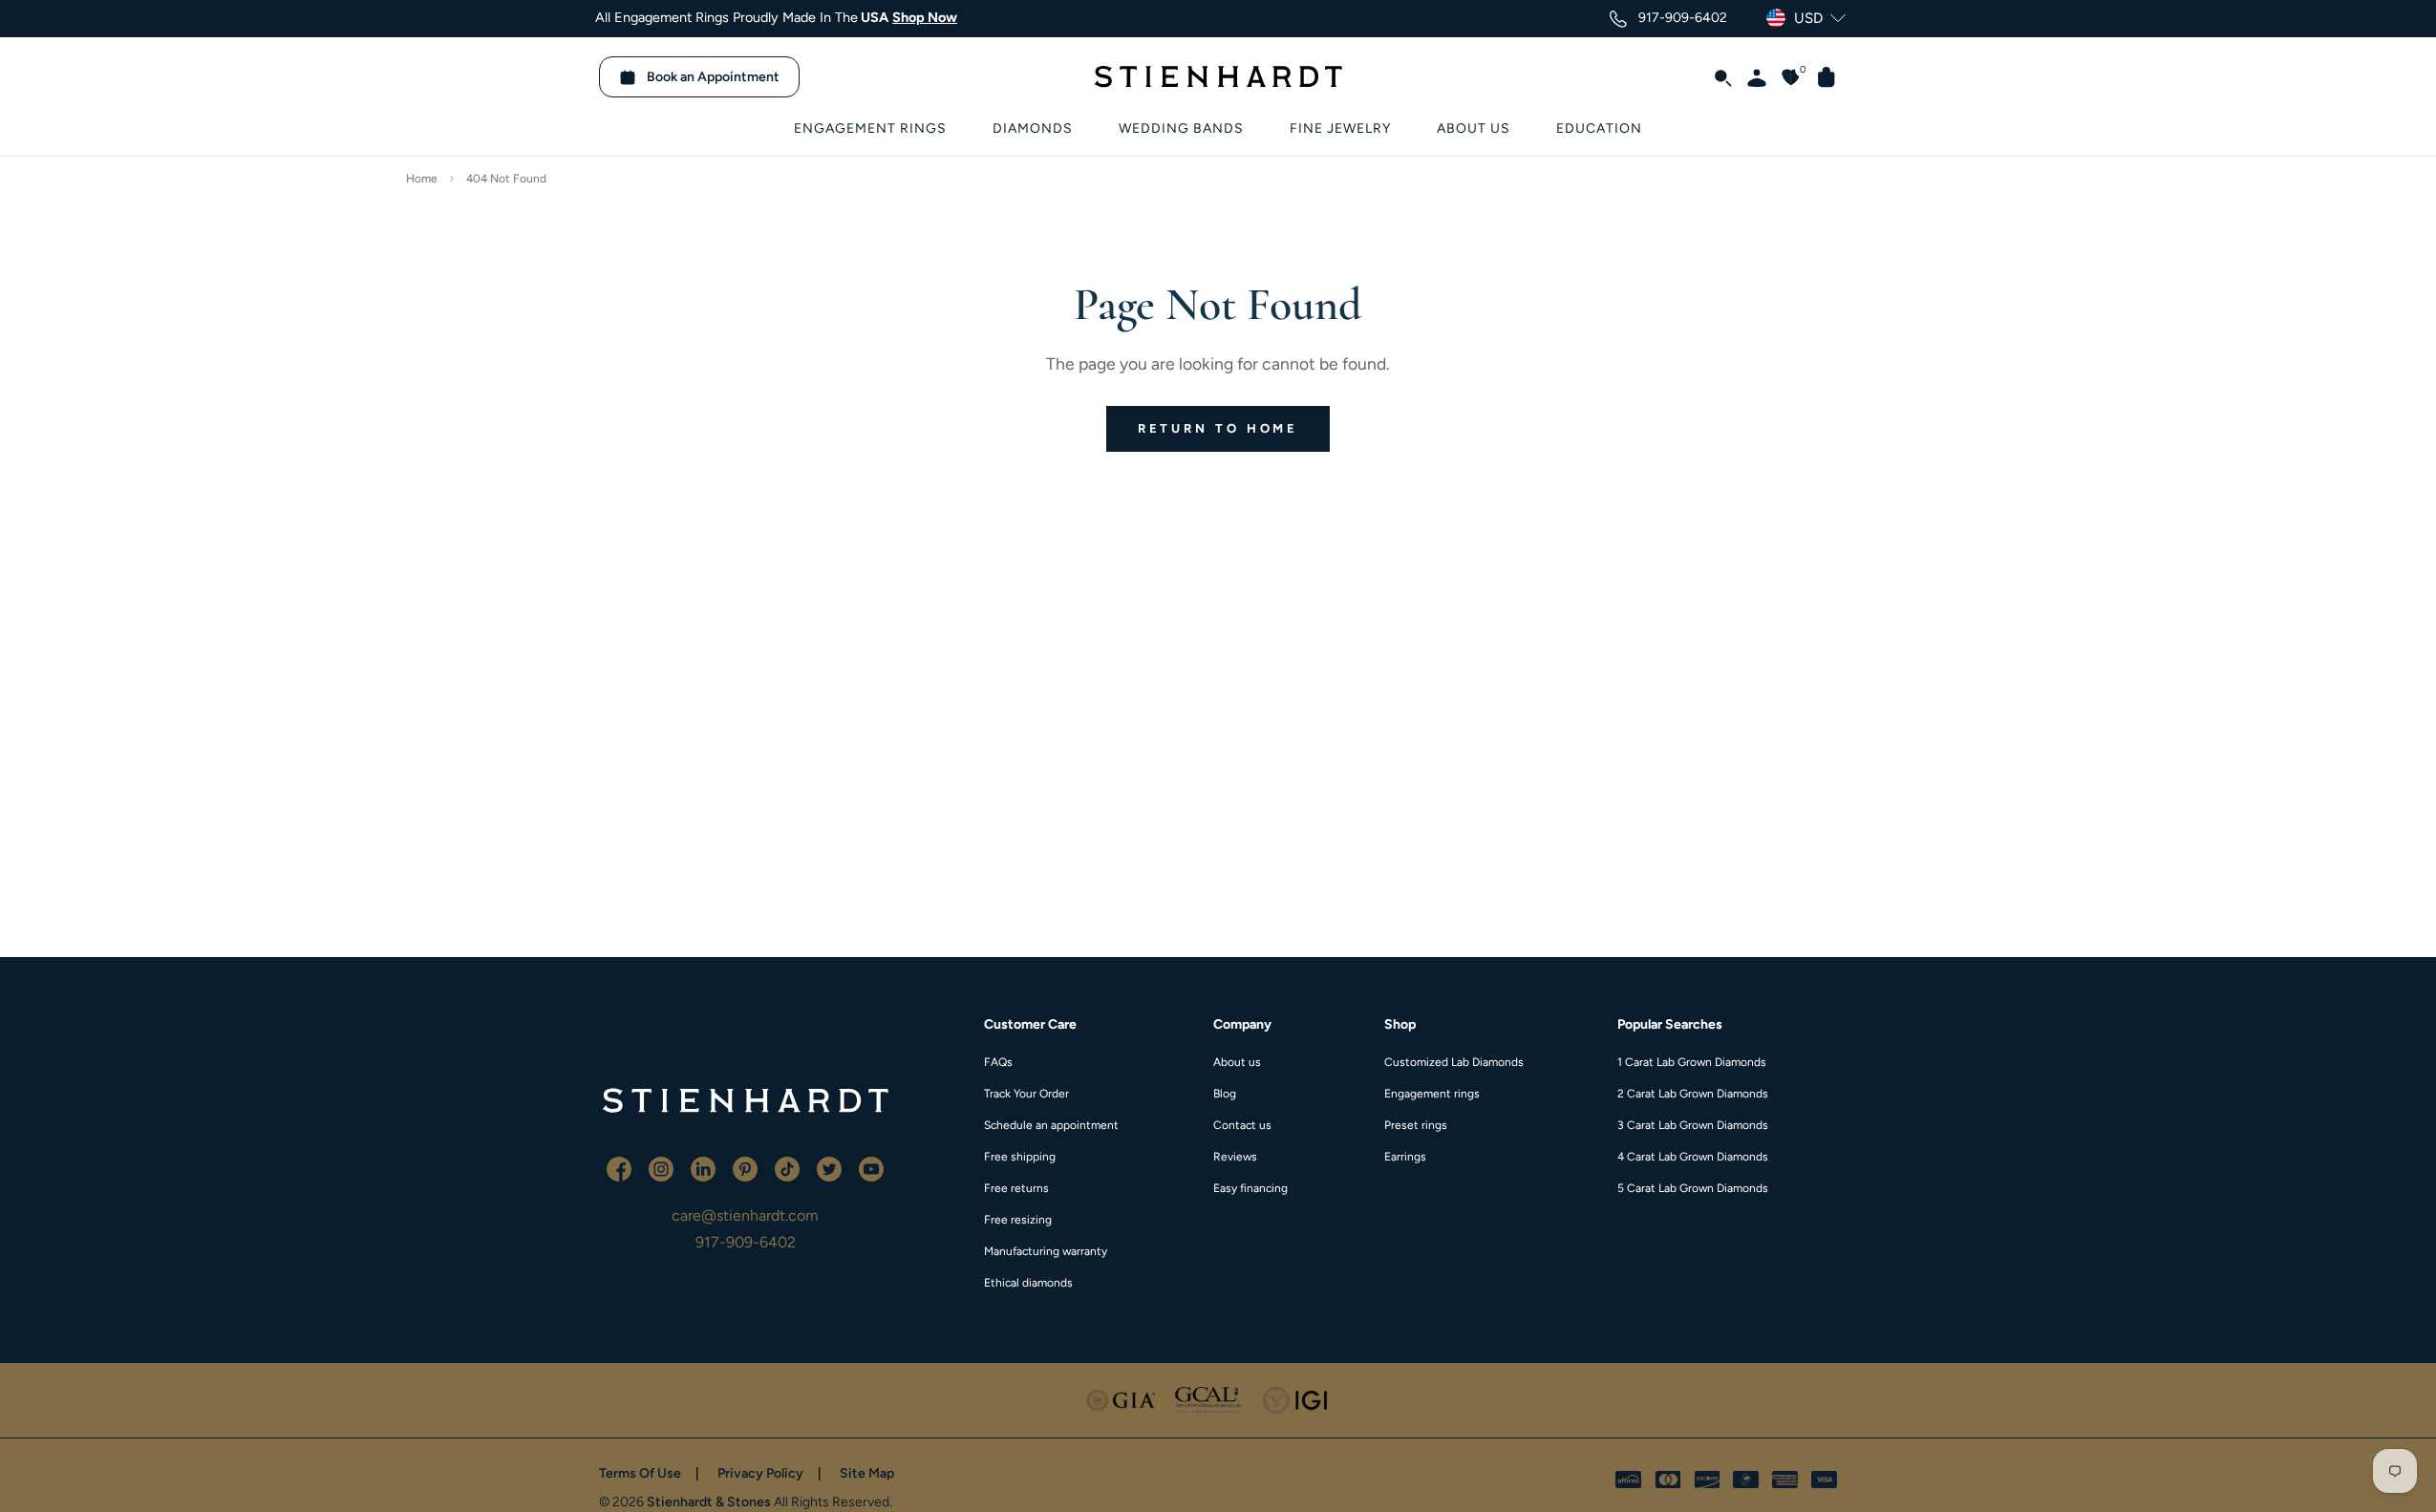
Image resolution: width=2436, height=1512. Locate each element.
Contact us (1242, 1125)
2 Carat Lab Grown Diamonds (1693, 1094)
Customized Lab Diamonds (1454, 1062)
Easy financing (1250, 1188)
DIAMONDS (1033, 128)
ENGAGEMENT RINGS (870, 128)
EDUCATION (1599, 128)
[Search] (1715, 76)
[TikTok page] (789, 1168)
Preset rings (1416, 1125)
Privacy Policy (760, 1473)
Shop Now (925, 17)
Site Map (867, 1473)
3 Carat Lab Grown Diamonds (1693, 1125)
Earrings (1405, 1157)
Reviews (1235, 1157)
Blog (1225, 1094)
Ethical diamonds (1028, 1283)
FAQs (998, 1062)
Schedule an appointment (1051, 1125)
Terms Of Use (640, 1473)
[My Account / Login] (1749, 76)
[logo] (745, 1100)
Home (422, 179)
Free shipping (1020, 1157)
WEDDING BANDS (1181, 128)
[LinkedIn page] (705, 1168)
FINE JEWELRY (1340, 128)
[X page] (831, 1168)
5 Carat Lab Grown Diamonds (1693, 1188)
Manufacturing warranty (1046, 1251)
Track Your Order (1026, 1094)
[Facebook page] (621, 1168)
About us (1237, 1062)
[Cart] (1819, 76)
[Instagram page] (663, 1168)
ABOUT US (1474, 128)
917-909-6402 (746, 1242)
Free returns (1016, 1188)
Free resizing (1018, 1220)
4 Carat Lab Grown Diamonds (1693, 1157)
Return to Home (1218, 428)
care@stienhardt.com (745, 1215)
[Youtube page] (871, 1168)
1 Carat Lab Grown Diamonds (1692, 1062)
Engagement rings (1432, 1094)
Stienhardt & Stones (709, 1502)
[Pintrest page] (747, 1168)
